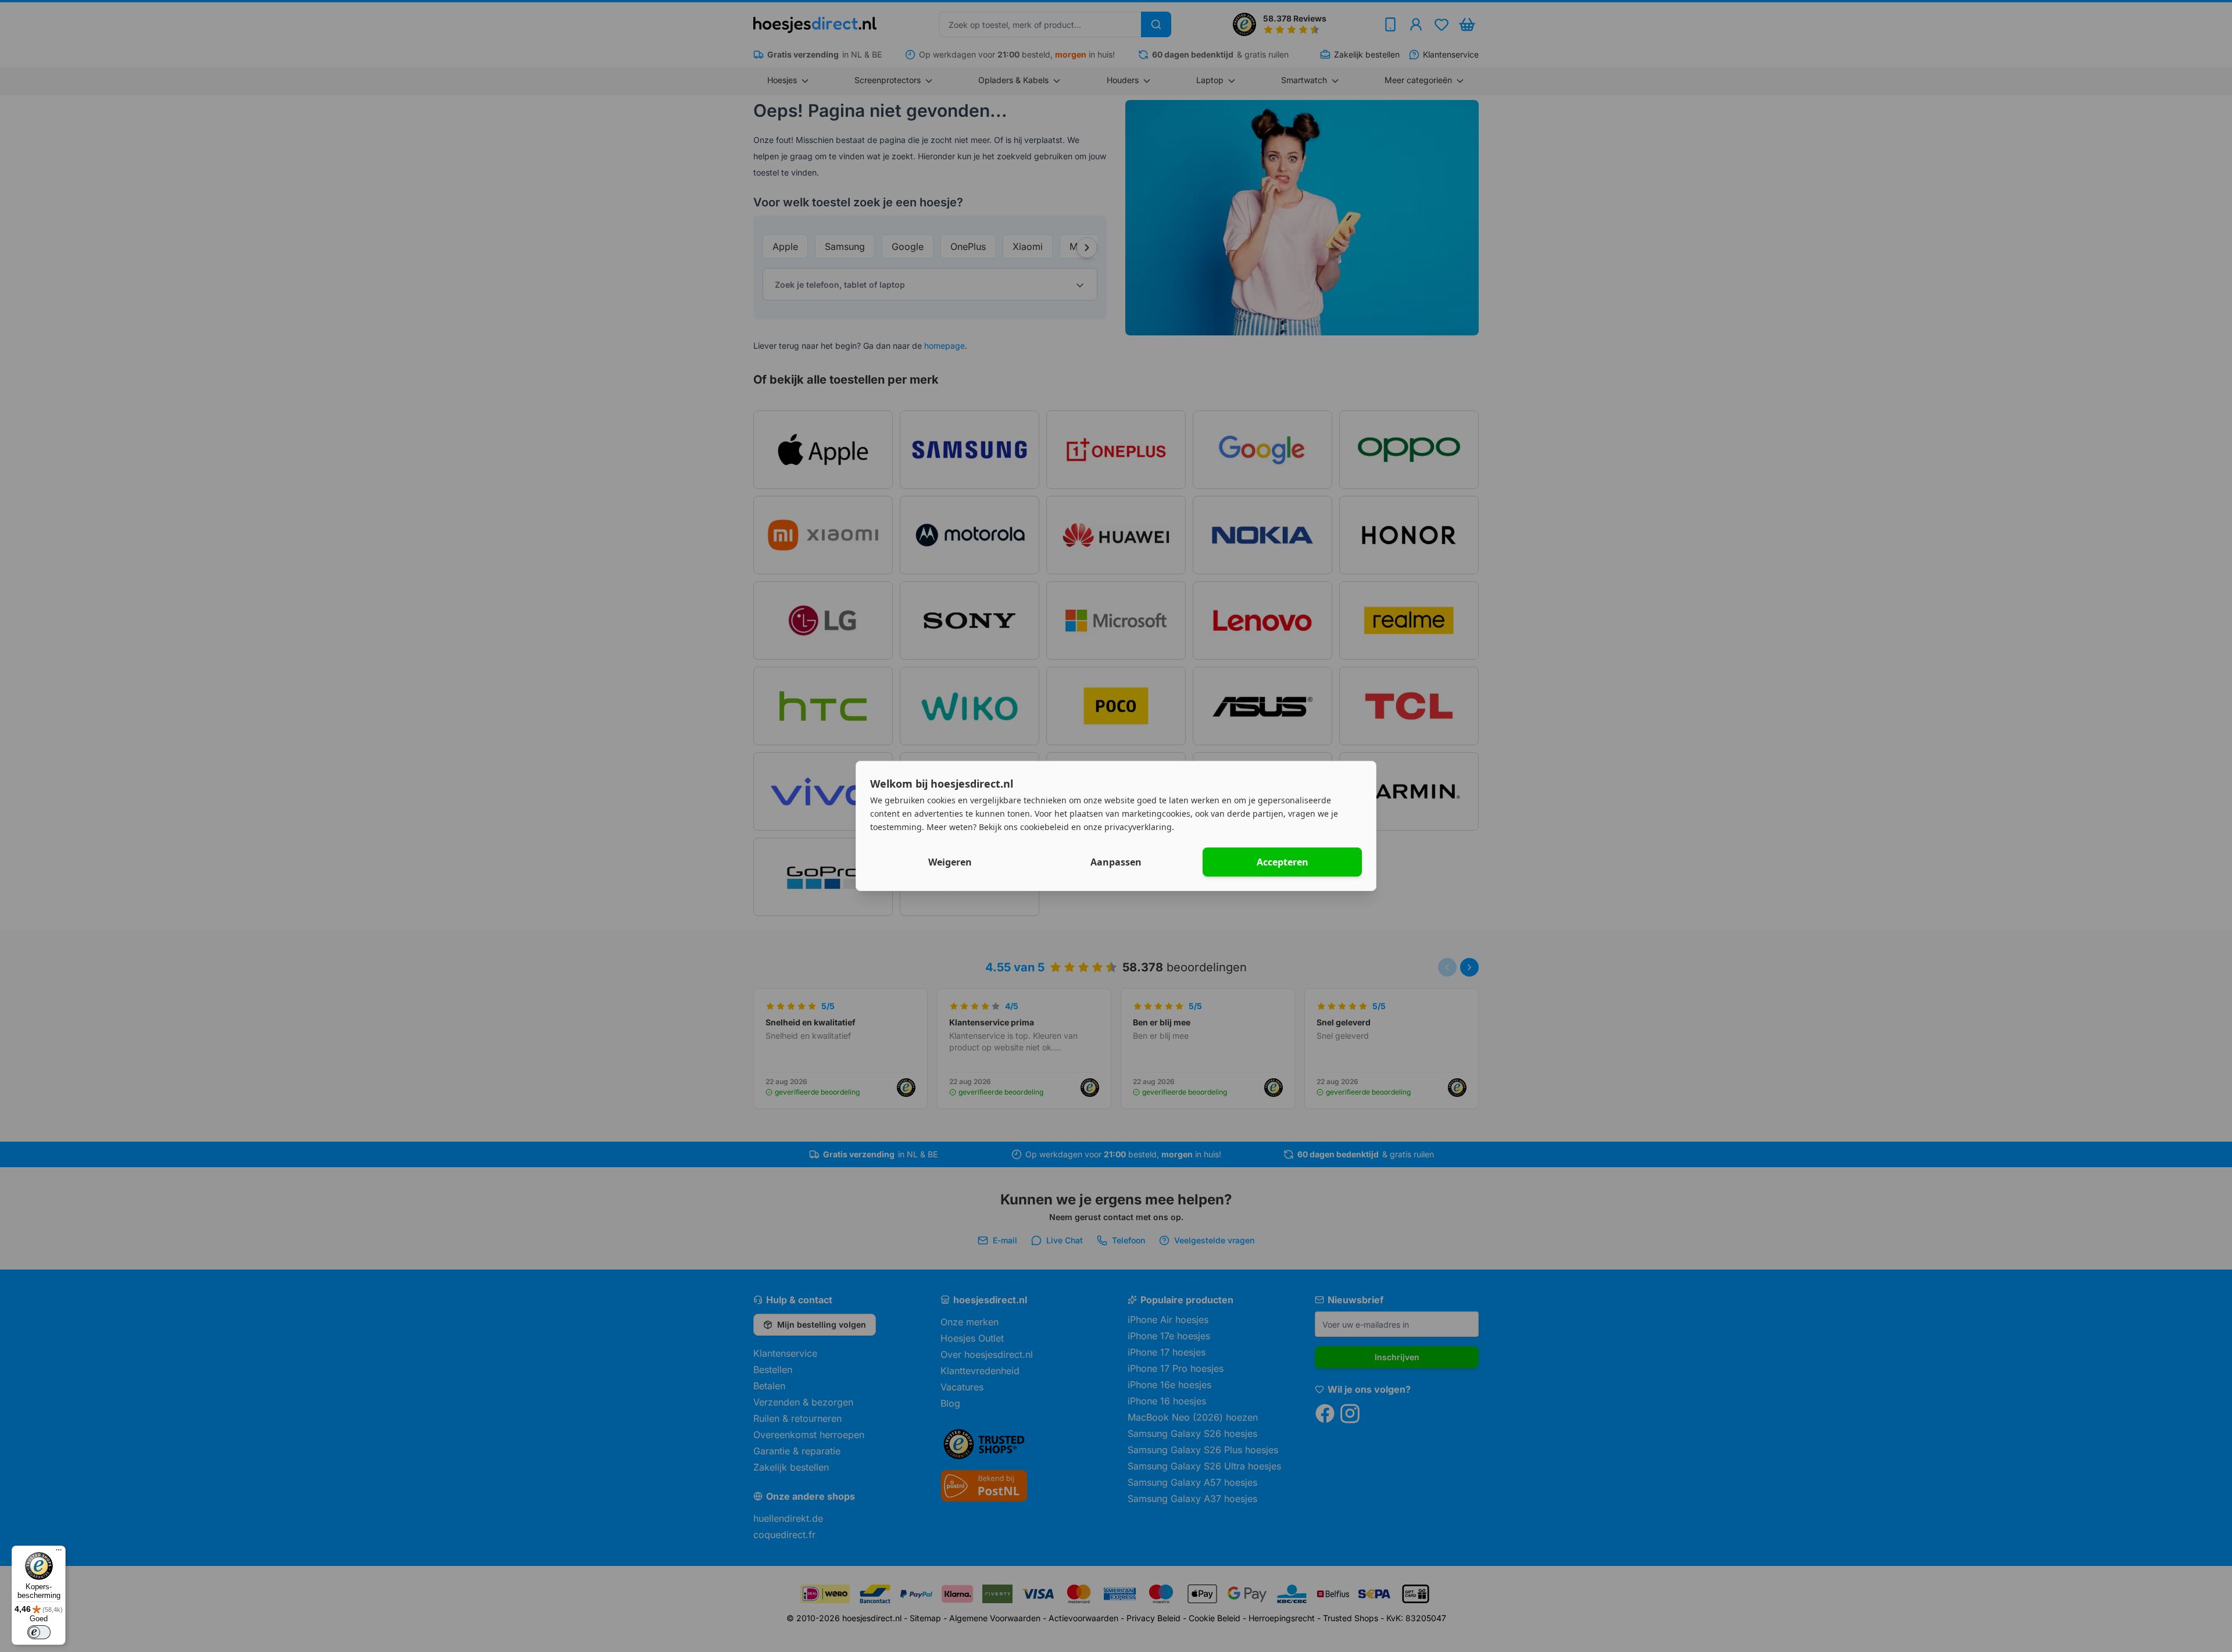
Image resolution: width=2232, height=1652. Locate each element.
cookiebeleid (1045, 826)
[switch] (39, 1632)
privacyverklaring (1138, 826)
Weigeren (950, 862)
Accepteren (1283, 862)
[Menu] (59, 1553)
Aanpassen (1116, 862)
